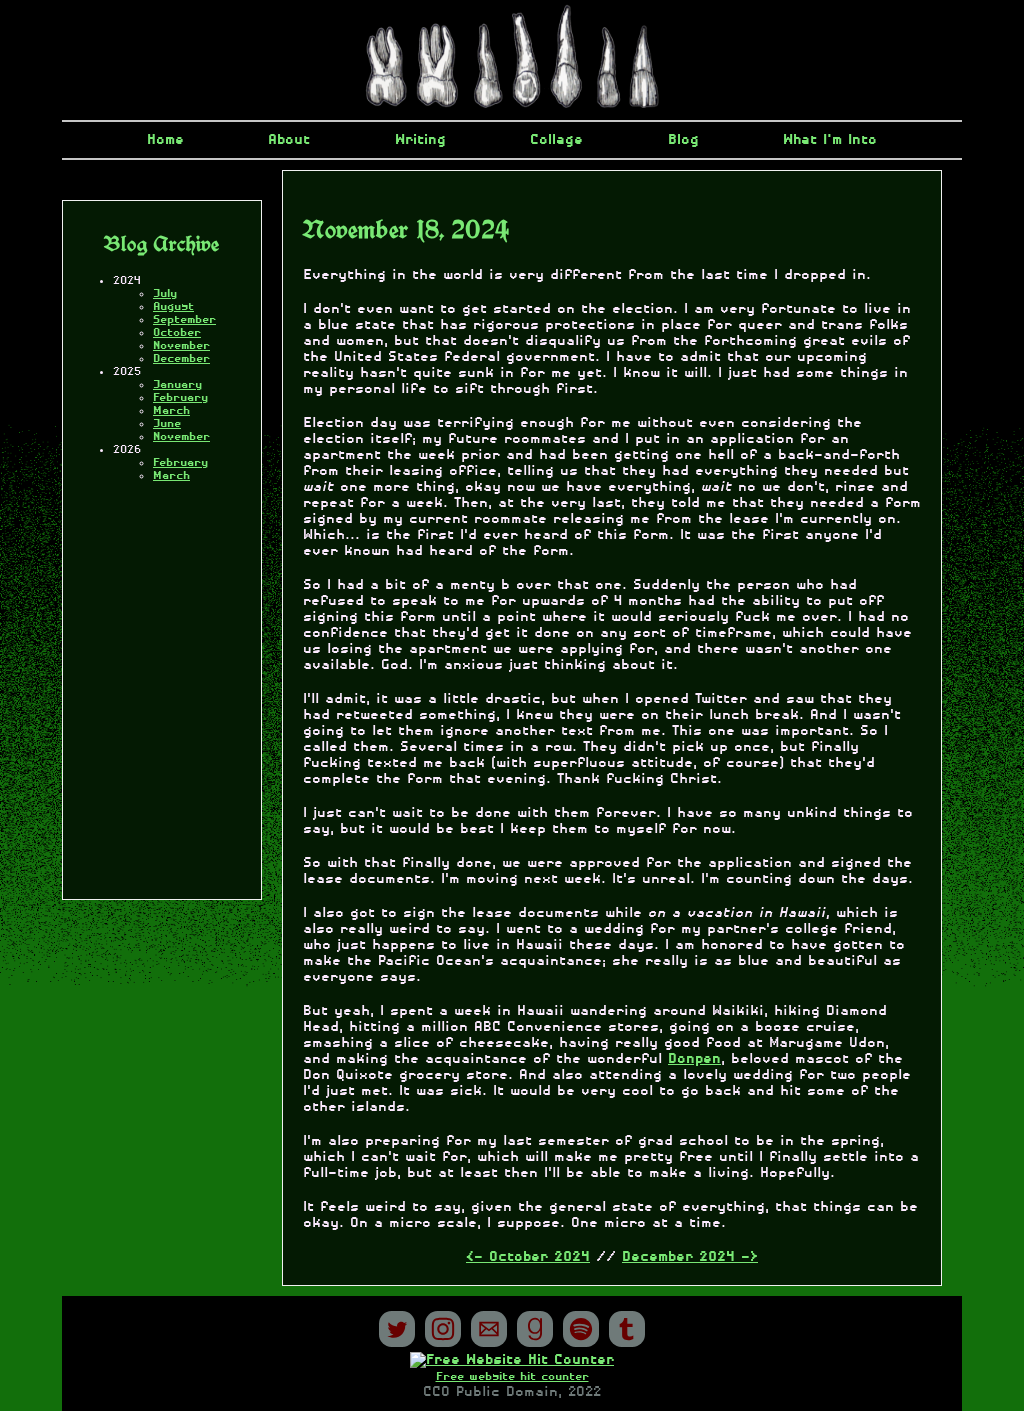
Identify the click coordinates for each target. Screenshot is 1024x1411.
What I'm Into (830, 140)
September (184, 319)
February (180, 397)
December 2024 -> (690, 1257)
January (177, 384)
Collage (556, 140)
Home (165, 140)
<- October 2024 (528, 1257)
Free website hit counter (512, 1376)
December (181, 358)
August (173, 306)
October (177, 332)
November (181, 345)
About (289, 140)
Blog (683, 140)
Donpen (694, 1059)
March (171, 410)
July (165, 293)
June (167, 423)
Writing (420, 140)
